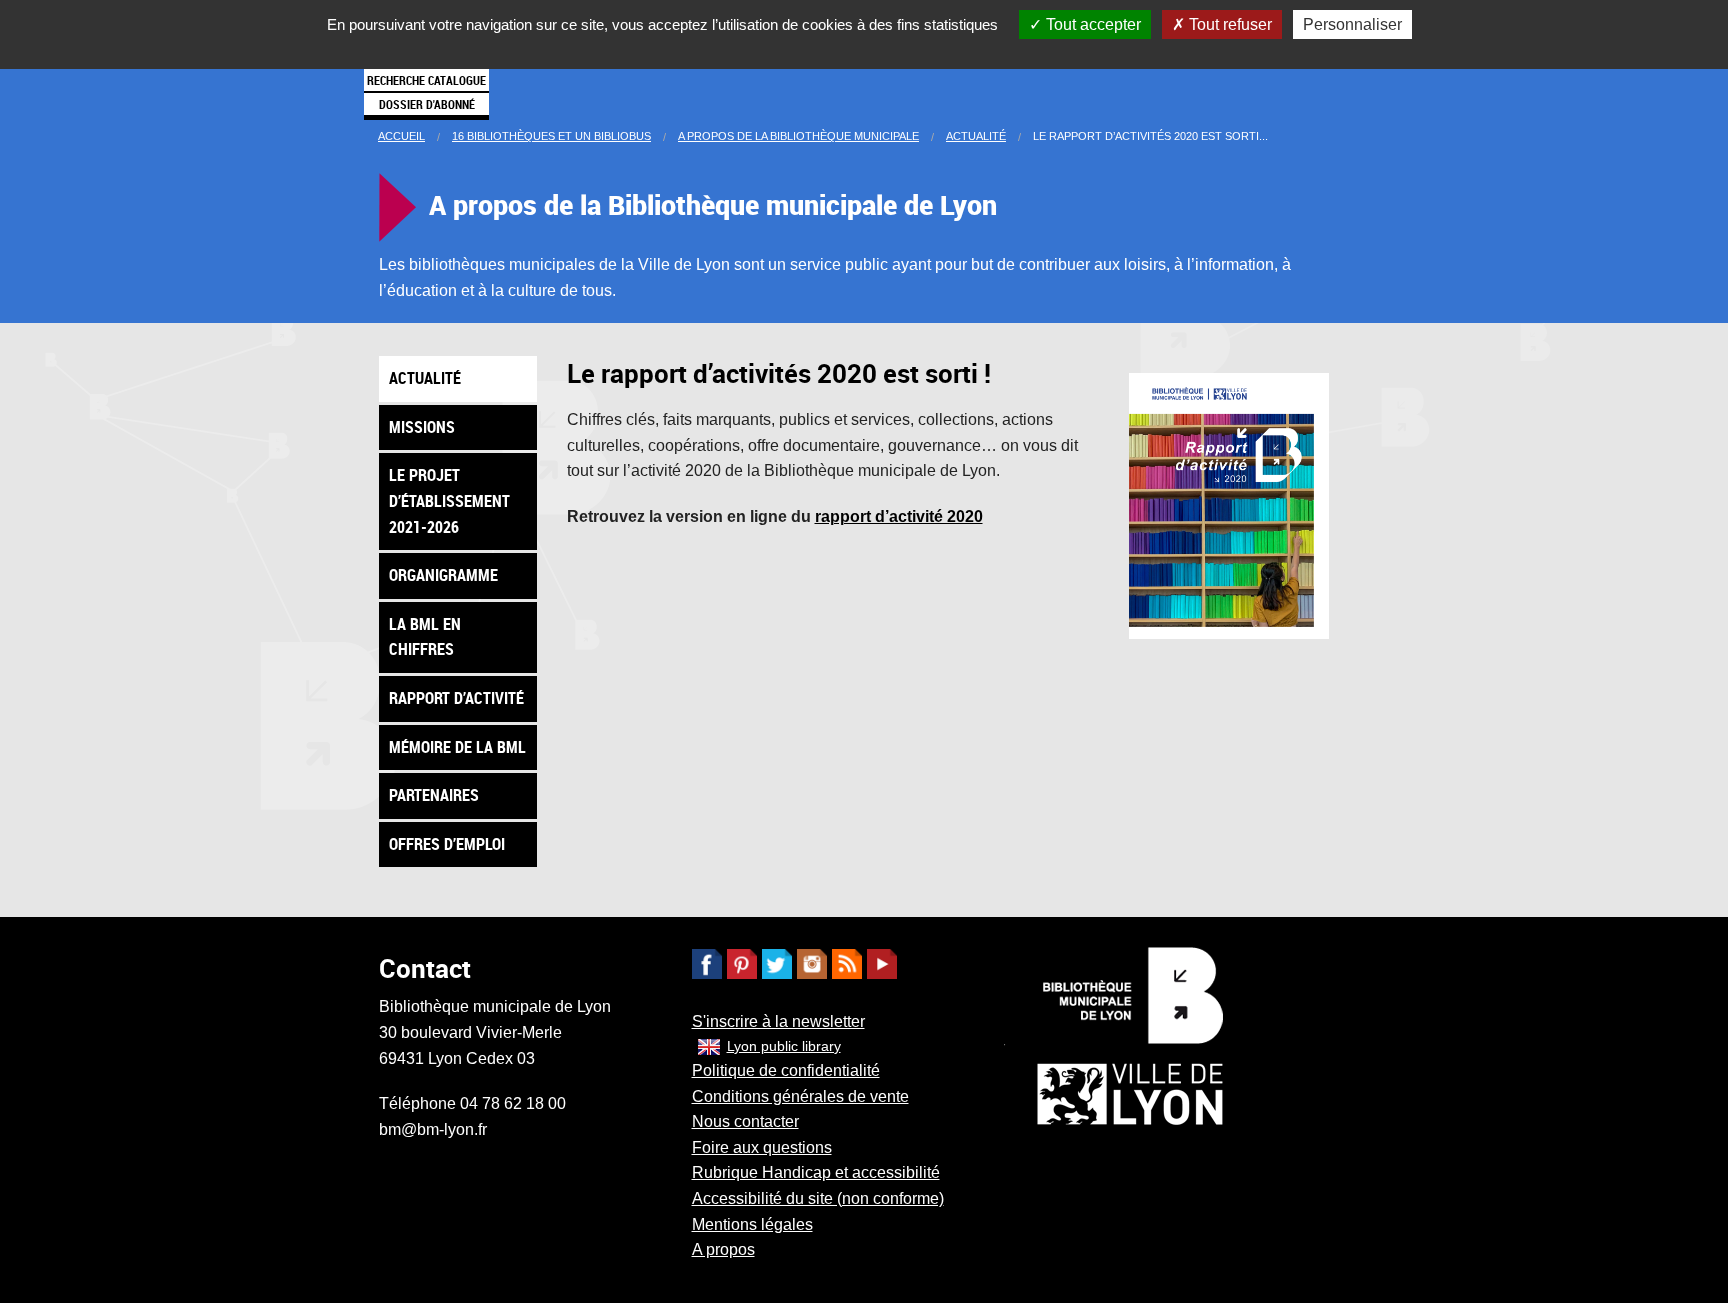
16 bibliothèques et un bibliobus (551, 136)
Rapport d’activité (456, 698)
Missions (422, 427)
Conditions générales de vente (800, 1096)
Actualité (976, 136)
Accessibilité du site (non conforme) (818, 1198)
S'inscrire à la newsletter (778, 1021)
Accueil (401, 136)
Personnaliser (1352, 24)
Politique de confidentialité (786, 1070)
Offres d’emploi (447, 844)
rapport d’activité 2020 (899, 516)
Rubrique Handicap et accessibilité (816, 1172)
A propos (723, 1249)
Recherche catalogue (426, 80)
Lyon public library (784, 1046)
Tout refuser (1228, 24)
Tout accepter (1091, 24)
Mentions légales (752, 1224)
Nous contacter (745, 1121)
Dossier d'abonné (427, 104)
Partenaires (434, 795)
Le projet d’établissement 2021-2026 (449, 500)
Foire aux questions (762, 1147)
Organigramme (443, 575)
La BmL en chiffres (425, 637)
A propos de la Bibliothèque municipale (798, 136)
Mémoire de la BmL (457, 747)
